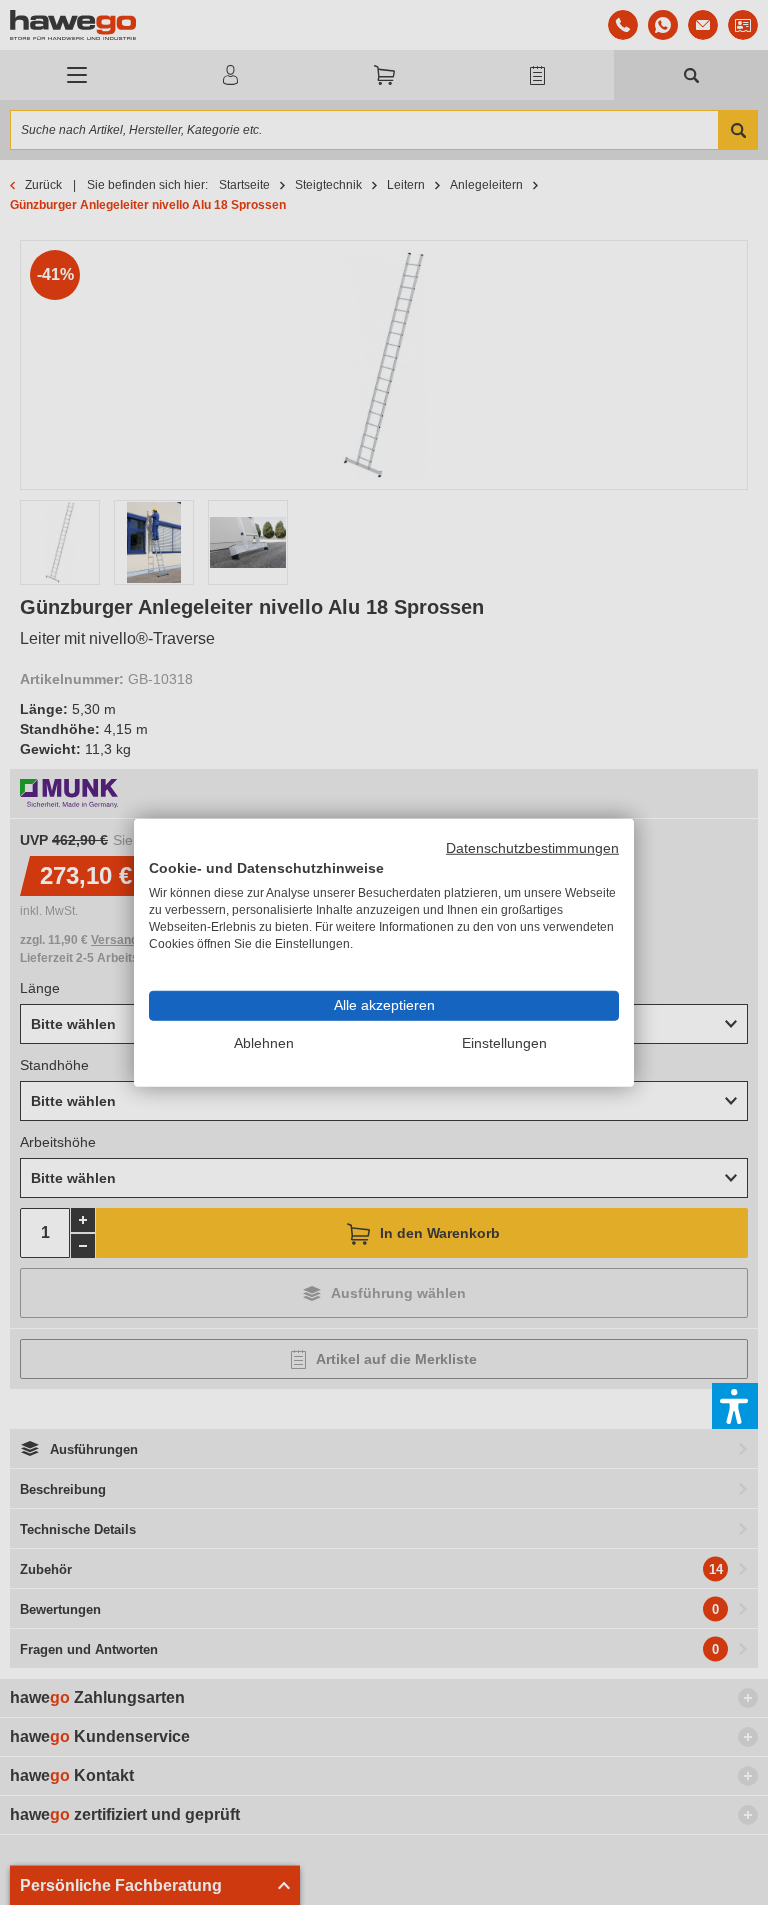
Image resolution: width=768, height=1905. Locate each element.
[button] (735, 1406)
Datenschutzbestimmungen (532, 847)
